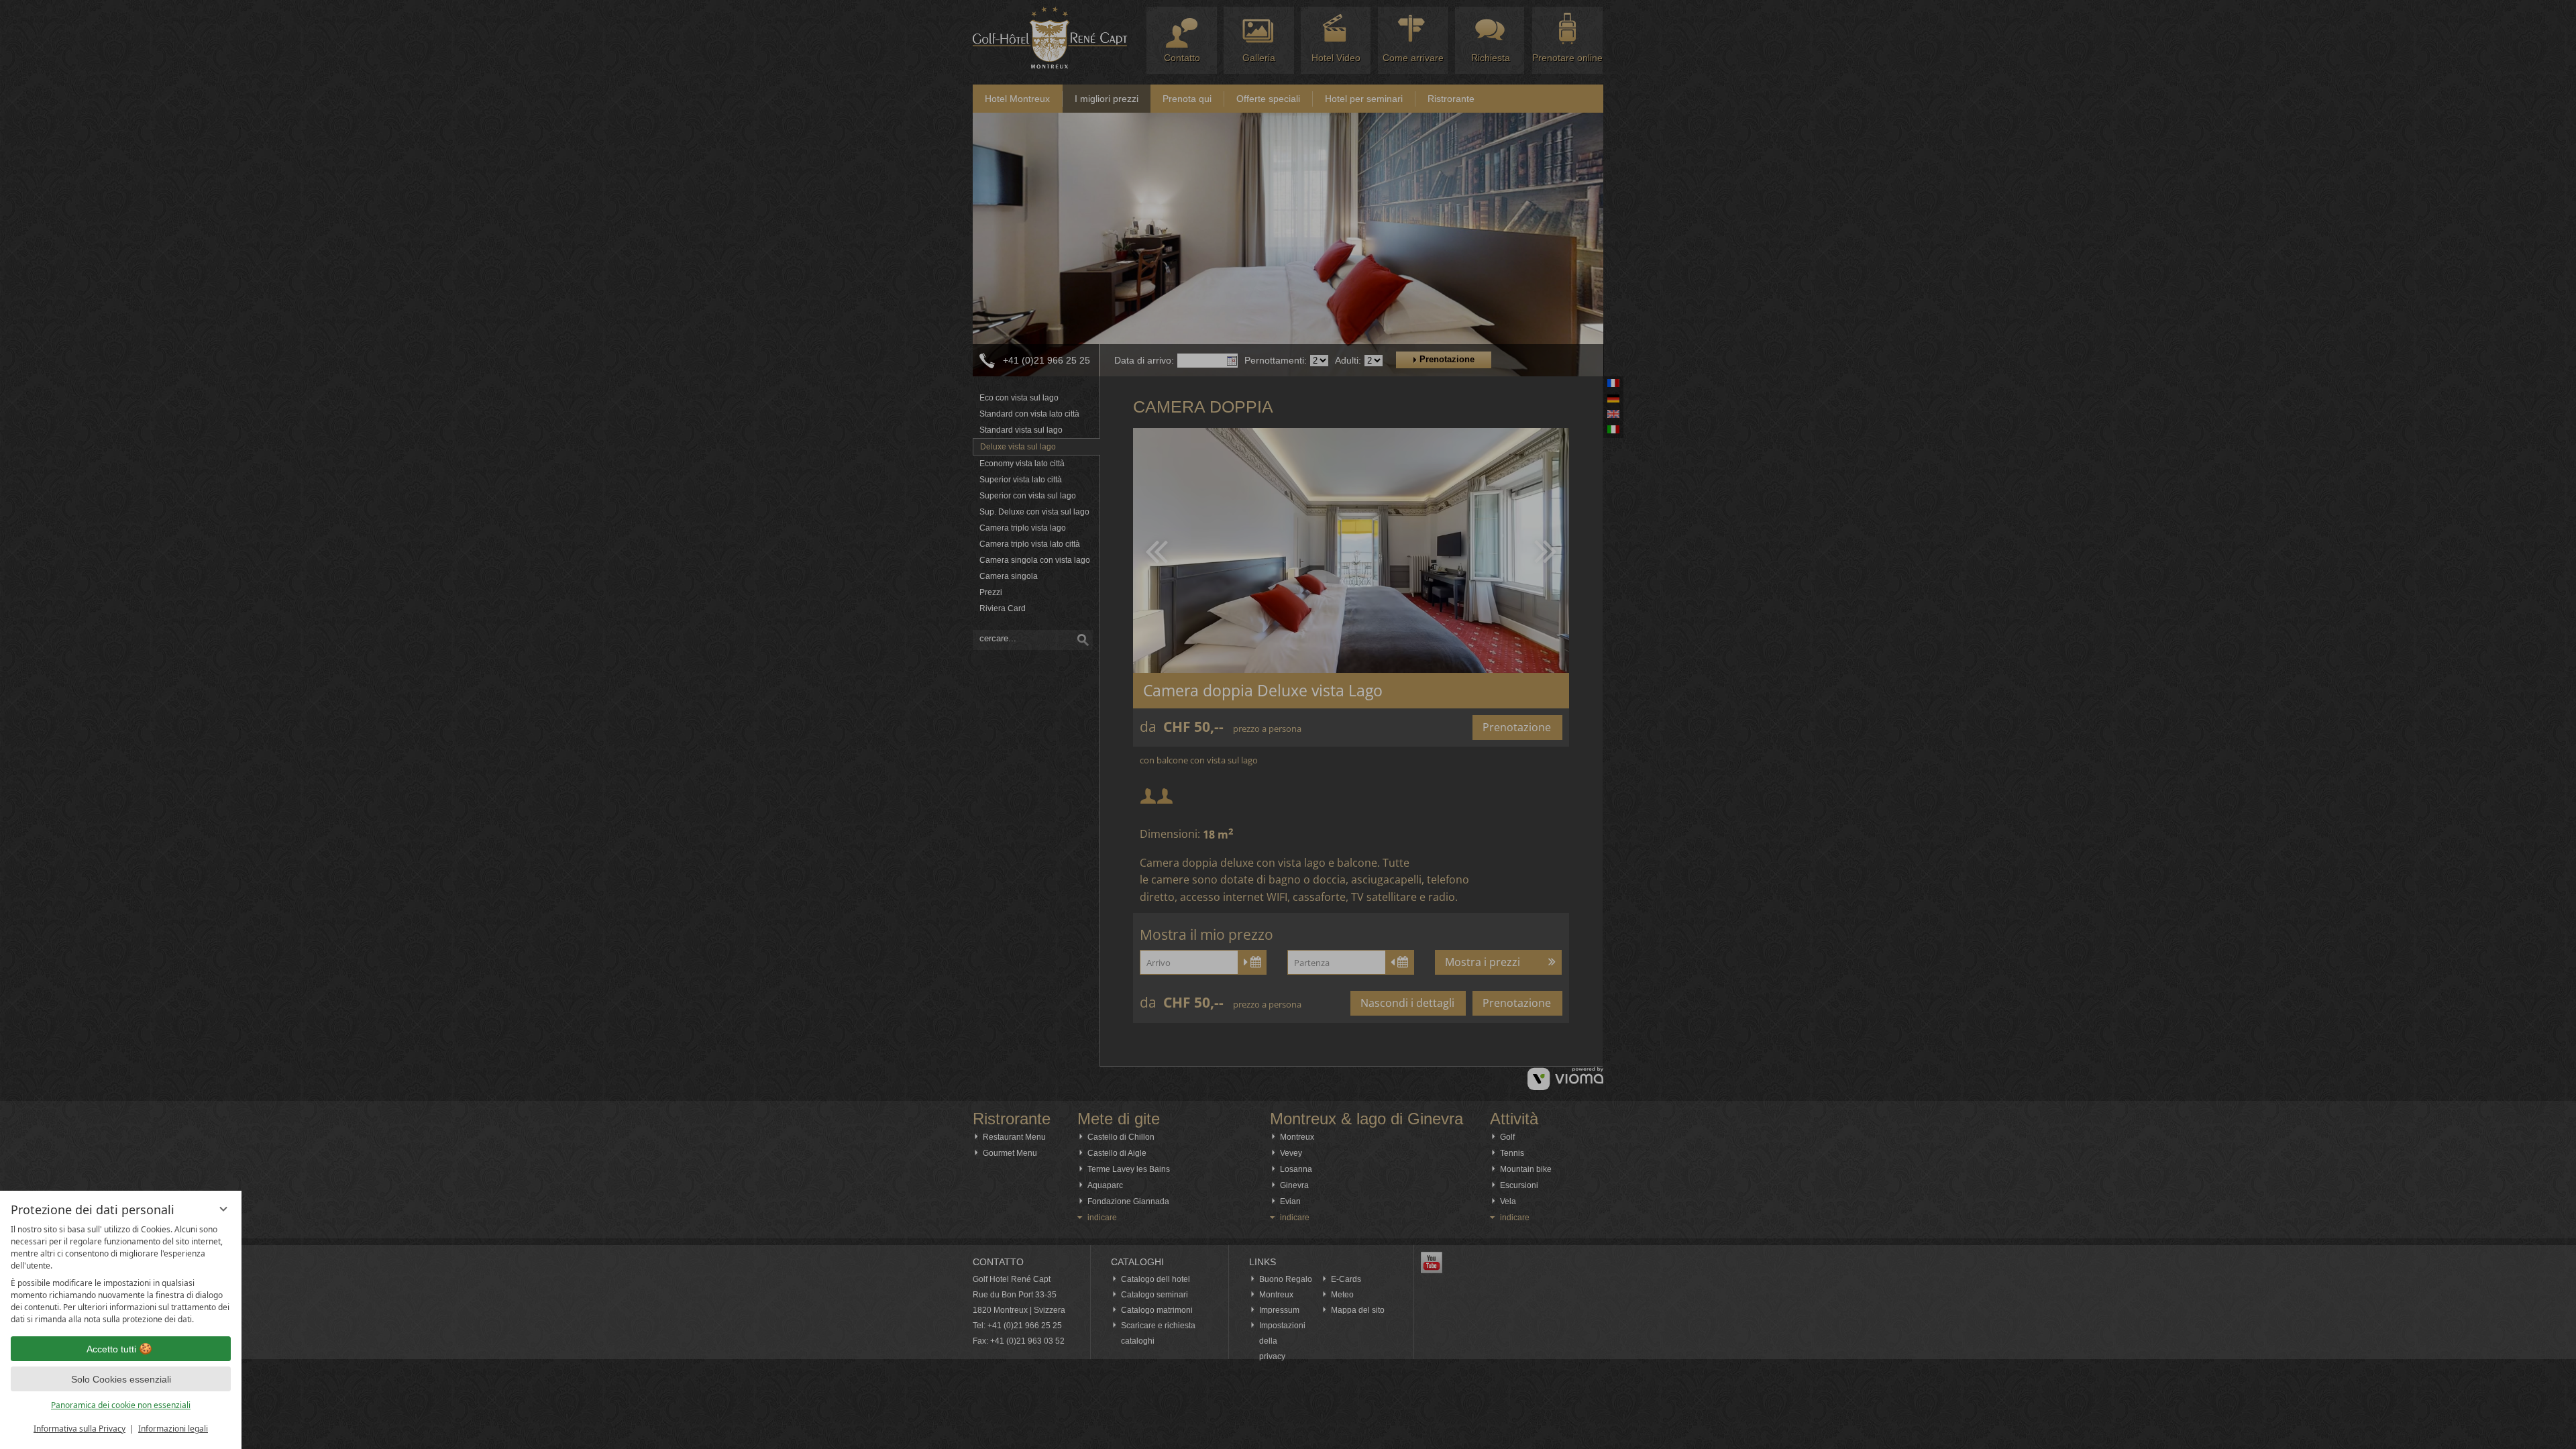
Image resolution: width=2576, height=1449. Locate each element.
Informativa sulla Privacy (79, 1429)
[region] (121, 1275)
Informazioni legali (173, 1429)
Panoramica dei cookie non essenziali (121, 1405)
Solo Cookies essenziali (121, 1379)
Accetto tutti (111, 1349)
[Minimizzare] (223, 1209)
